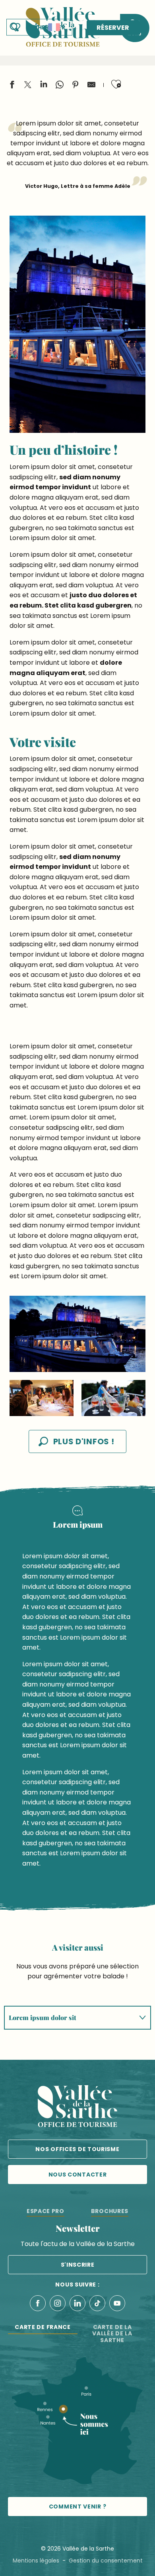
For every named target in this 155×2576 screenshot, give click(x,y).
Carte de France (43, 2327)
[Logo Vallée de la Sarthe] (77, 2108)
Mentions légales (36, 2561)
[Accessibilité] (36, 27)
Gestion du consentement (106, 2561)
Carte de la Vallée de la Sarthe (112, 2334)
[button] (54, 27)
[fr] (54, 27)
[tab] (70, 2018)
